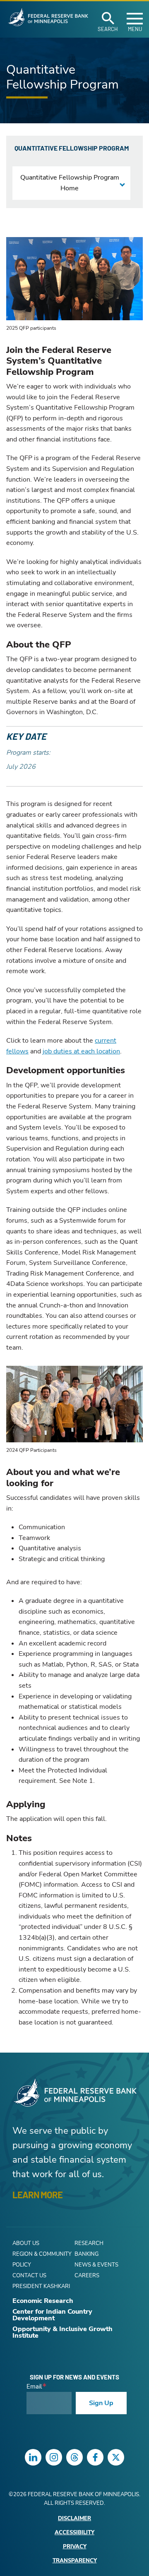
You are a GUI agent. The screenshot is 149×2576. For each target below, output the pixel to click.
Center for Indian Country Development (52, 2315)
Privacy (75, 2547)
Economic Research (43, 2301)
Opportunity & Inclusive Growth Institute (62, 2332)
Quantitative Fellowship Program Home (70, 183)
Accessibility (74, 2533)
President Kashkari (41, 2286)
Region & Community (42, 2254)
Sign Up (101, 2403)
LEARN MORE (37, 2195)
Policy (22, 2265)
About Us (26, 2243)
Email (34, 2387)
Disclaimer (74, 2519)
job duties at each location (81, 1051)
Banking (87, 2254)
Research (89, 2243)
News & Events (96, 2265)
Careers (87, 2276)
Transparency (75, 2561)
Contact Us (29, 2276)
